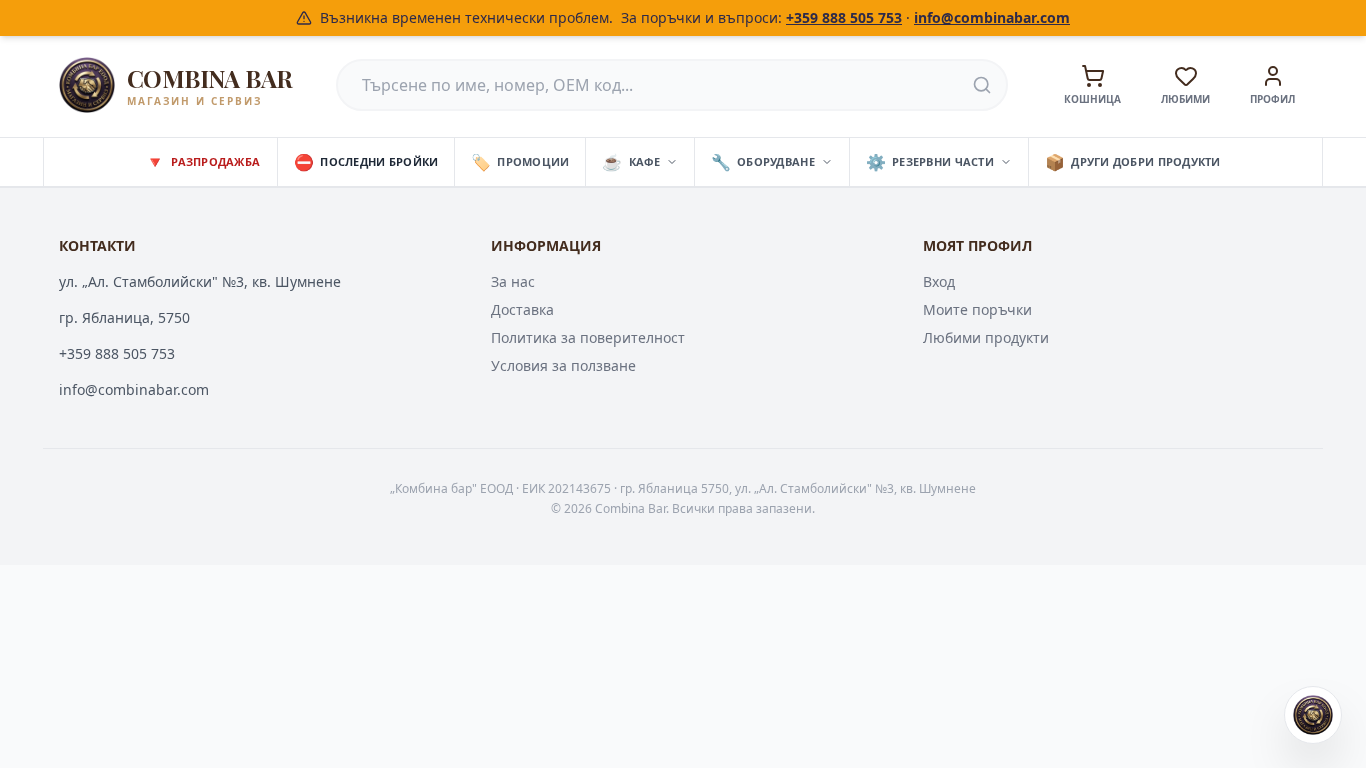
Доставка (522, 309)
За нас (513, 281)
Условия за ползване (563, 365)
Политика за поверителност (588, 337)
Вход (939, 281)
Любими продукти (986, 337)
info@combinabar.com (992, 17)
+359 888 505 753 (844, 17)
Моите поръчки (977, 309)
